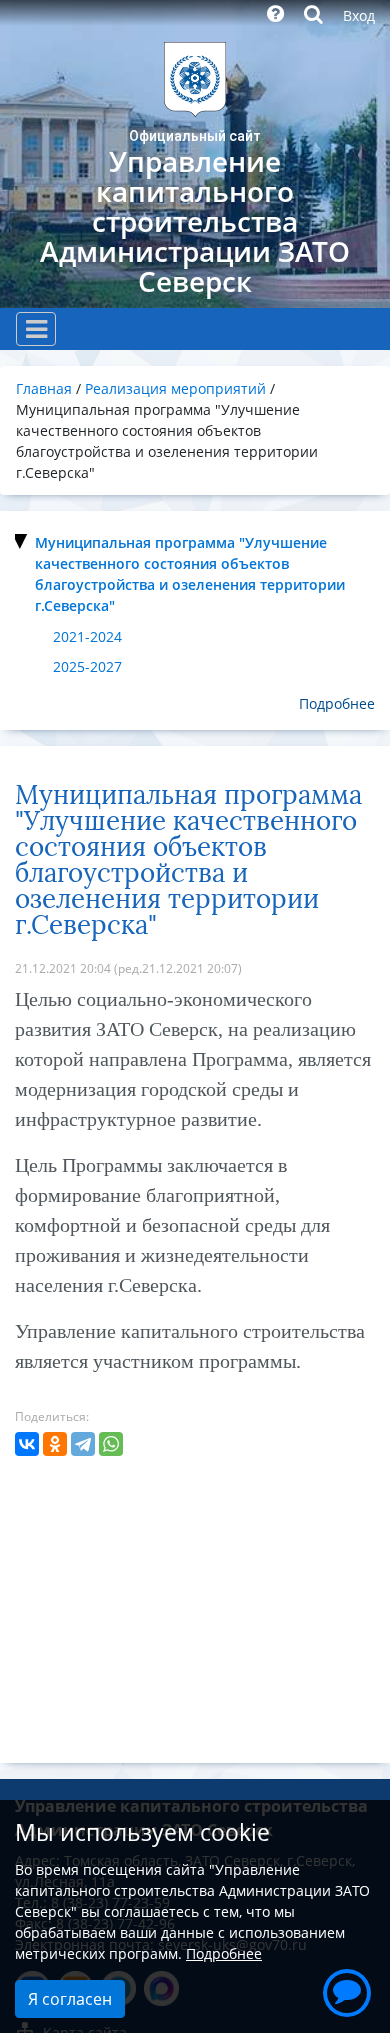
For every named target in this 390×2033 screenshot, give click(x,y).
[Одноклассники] (55, 1444)
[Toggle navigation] (36, 329)
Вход (359, 15)
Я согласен (70, 1999)
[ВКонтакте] (27, 1444)
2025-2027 (87, 666)
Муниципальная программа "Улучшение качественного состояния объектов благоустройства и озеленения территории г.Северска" (190, 574)
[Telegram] (83, 1444)
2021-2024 (87, 636)
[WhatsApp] (111, 1444)
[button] (347, 1990)
